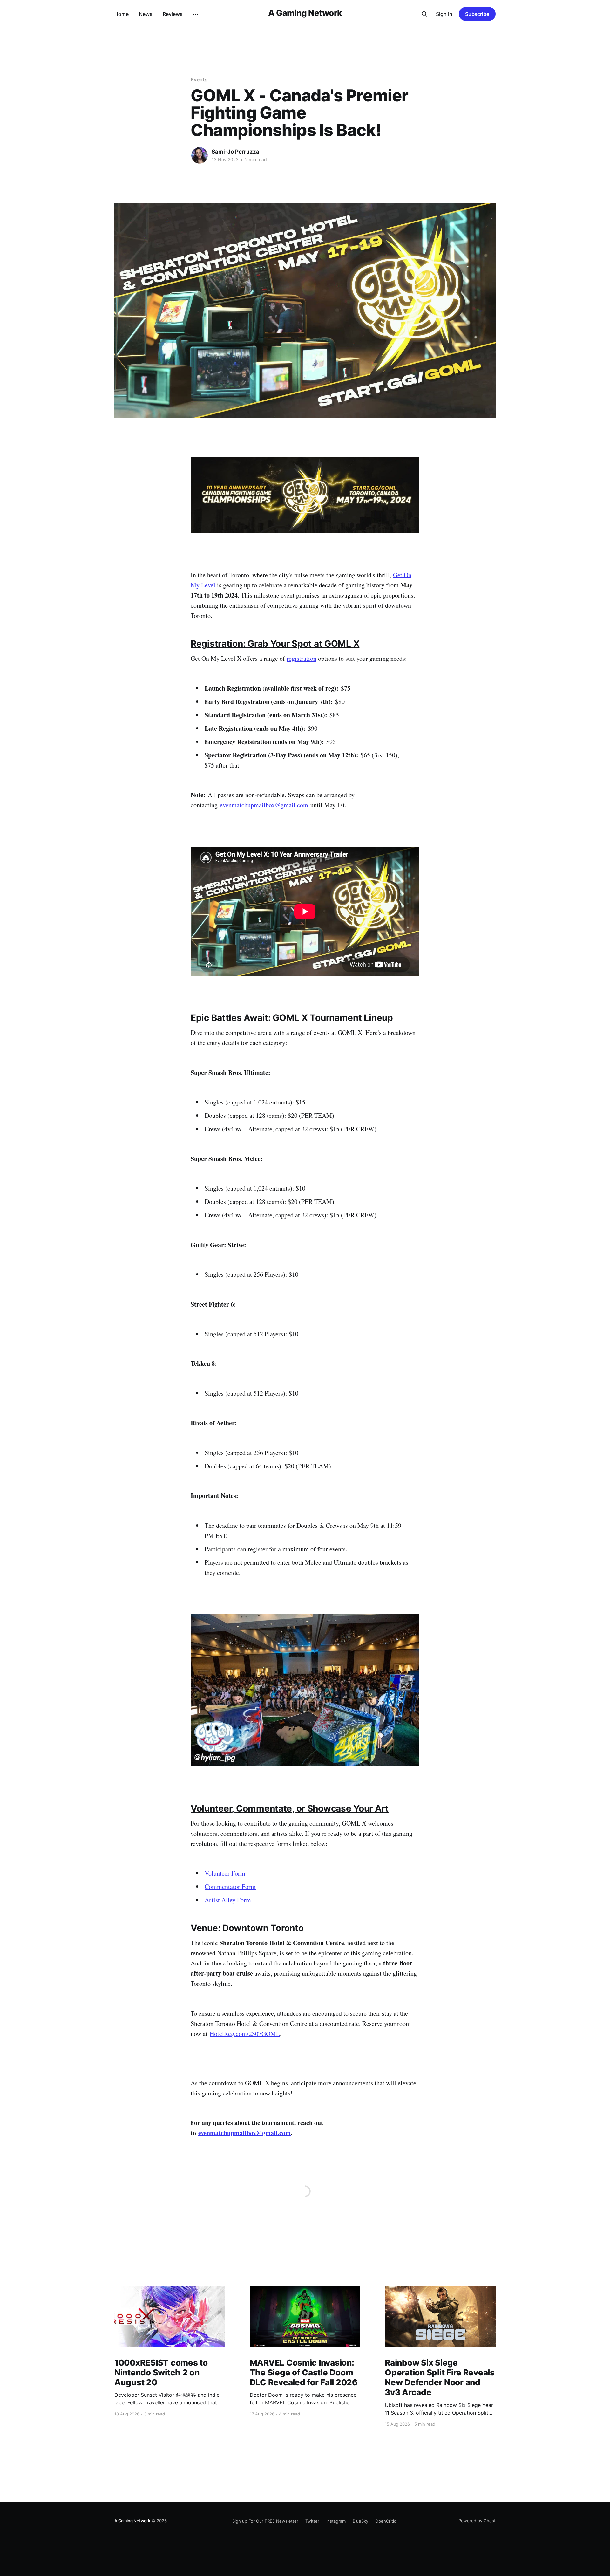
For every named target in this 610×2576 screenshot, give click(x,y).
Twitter (312, 2521)
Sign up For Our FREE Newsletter (265, 2521)
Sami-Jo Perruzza (235, 152)
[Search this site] (424, 14)
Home (122, 14)
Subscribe (477, 14)
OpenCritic (386, 2521)
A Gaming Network (305, 13)
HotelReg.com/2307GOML (245, 2034)
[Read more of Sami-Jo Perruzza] (200, 155)
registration (302, 658)
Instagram (336, 2521)
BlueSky (360, 2521)
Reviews (173, 14)
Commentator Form (230, 1886)
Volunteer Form (225, 1873)
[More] (196, 14)
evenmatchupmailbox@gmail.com (264, 805)
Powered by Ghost (477, 2521)
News (146, 14)
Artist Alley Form (228, 1900)
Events (199, 79)
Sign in (444, 14)
